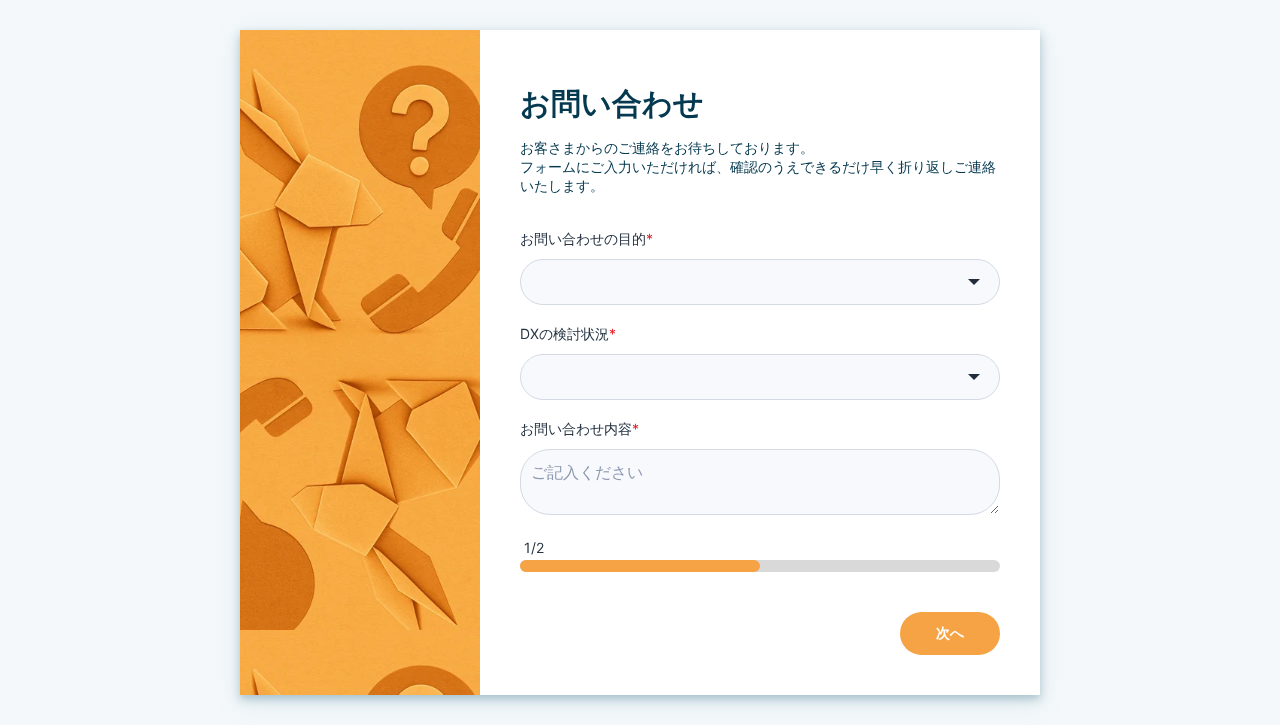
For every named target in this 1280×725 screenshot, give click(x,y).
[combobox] (760, 282)
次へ (950, 632)
